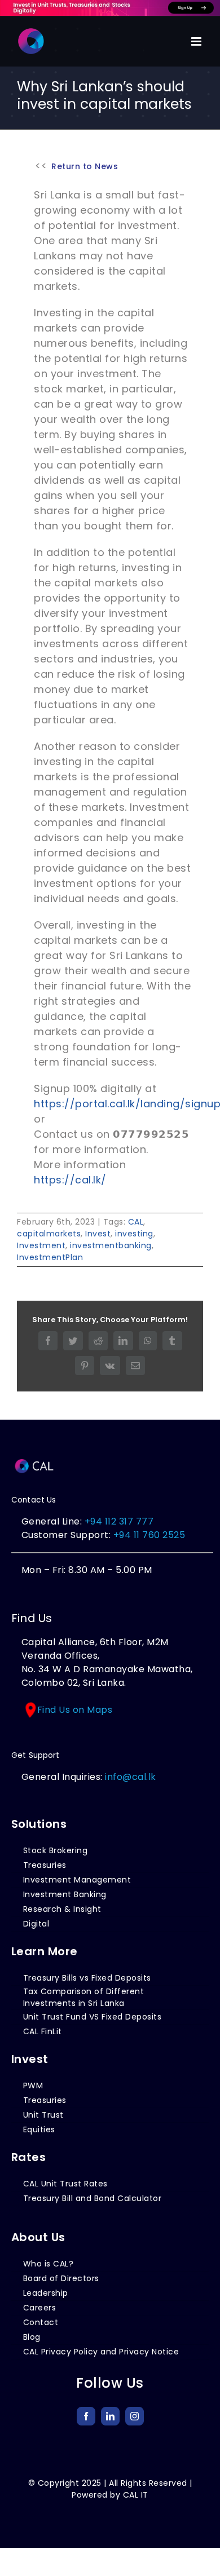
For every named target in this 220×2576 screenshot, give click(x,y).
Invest (98, 1234)
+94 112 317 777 (119, 1521)
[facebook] (86, 2416)
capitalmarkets (49, 1234)
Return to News (85, 166)
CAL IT (136, 2495)
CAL (136, 1222)
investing (134, 1234)
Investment (41, 1245)
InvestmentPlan (50, 1257)
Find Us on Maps (75, 1710)
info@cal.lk (131, 1777)
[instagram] (135, 2416)
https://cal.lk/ (70, 1180)
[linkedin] (110, 2416)
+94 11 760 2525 (148, 1535)
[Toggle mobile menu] (197, 41)
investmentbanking (111, 1245)
